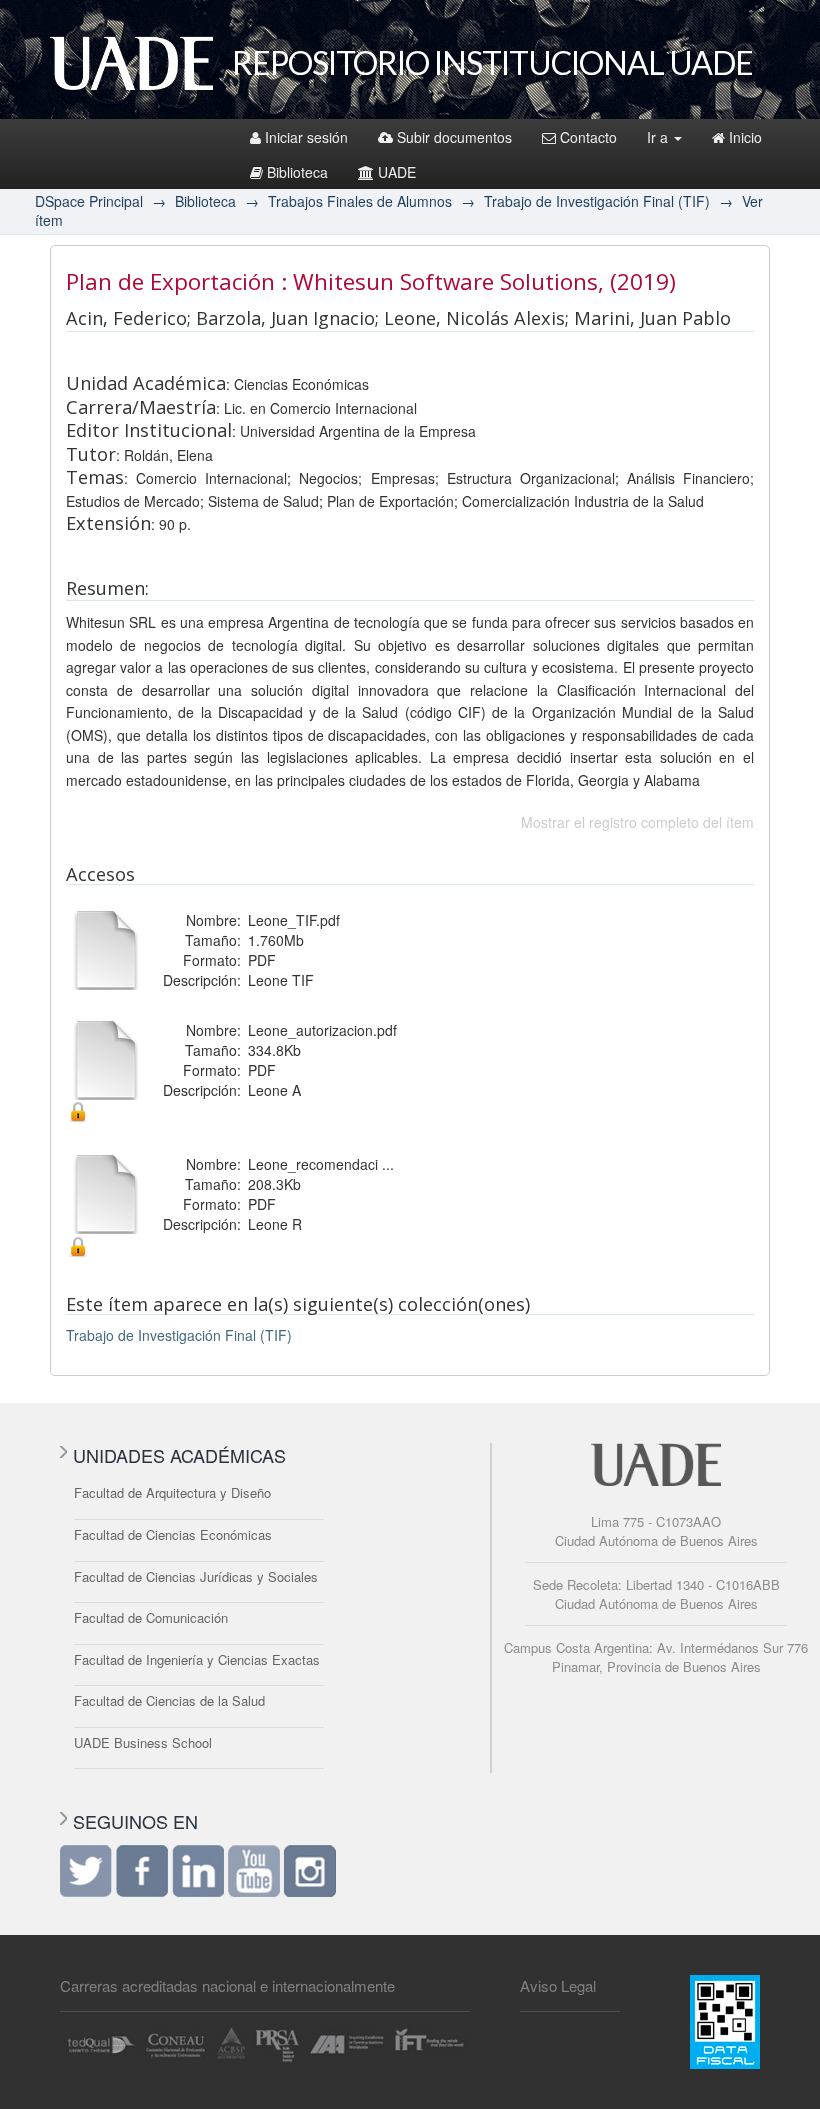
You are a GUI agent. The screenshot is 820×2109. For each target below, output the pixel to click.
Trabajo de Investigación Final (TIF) (597, 201)
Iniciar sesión (306, 137)
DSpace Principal (89, 201)
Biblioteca (297, 172)
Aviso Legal (558, 1985)
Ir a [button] (659, 137)
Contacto (588, 137)
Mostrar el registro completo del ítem (637, 822)
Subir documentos (454, 137)
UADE (397, 172)
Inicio (745, 137)
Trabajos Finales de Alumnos (360, 201)
